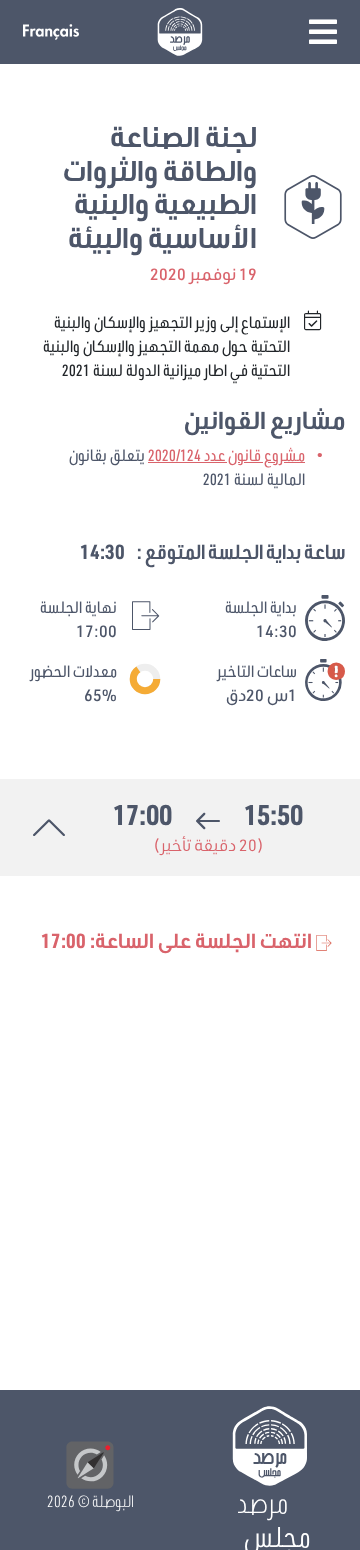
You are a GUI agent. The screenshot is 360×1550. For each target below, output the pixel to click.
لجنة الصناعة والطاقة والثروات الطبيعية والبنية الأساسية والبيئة (160, 187)
